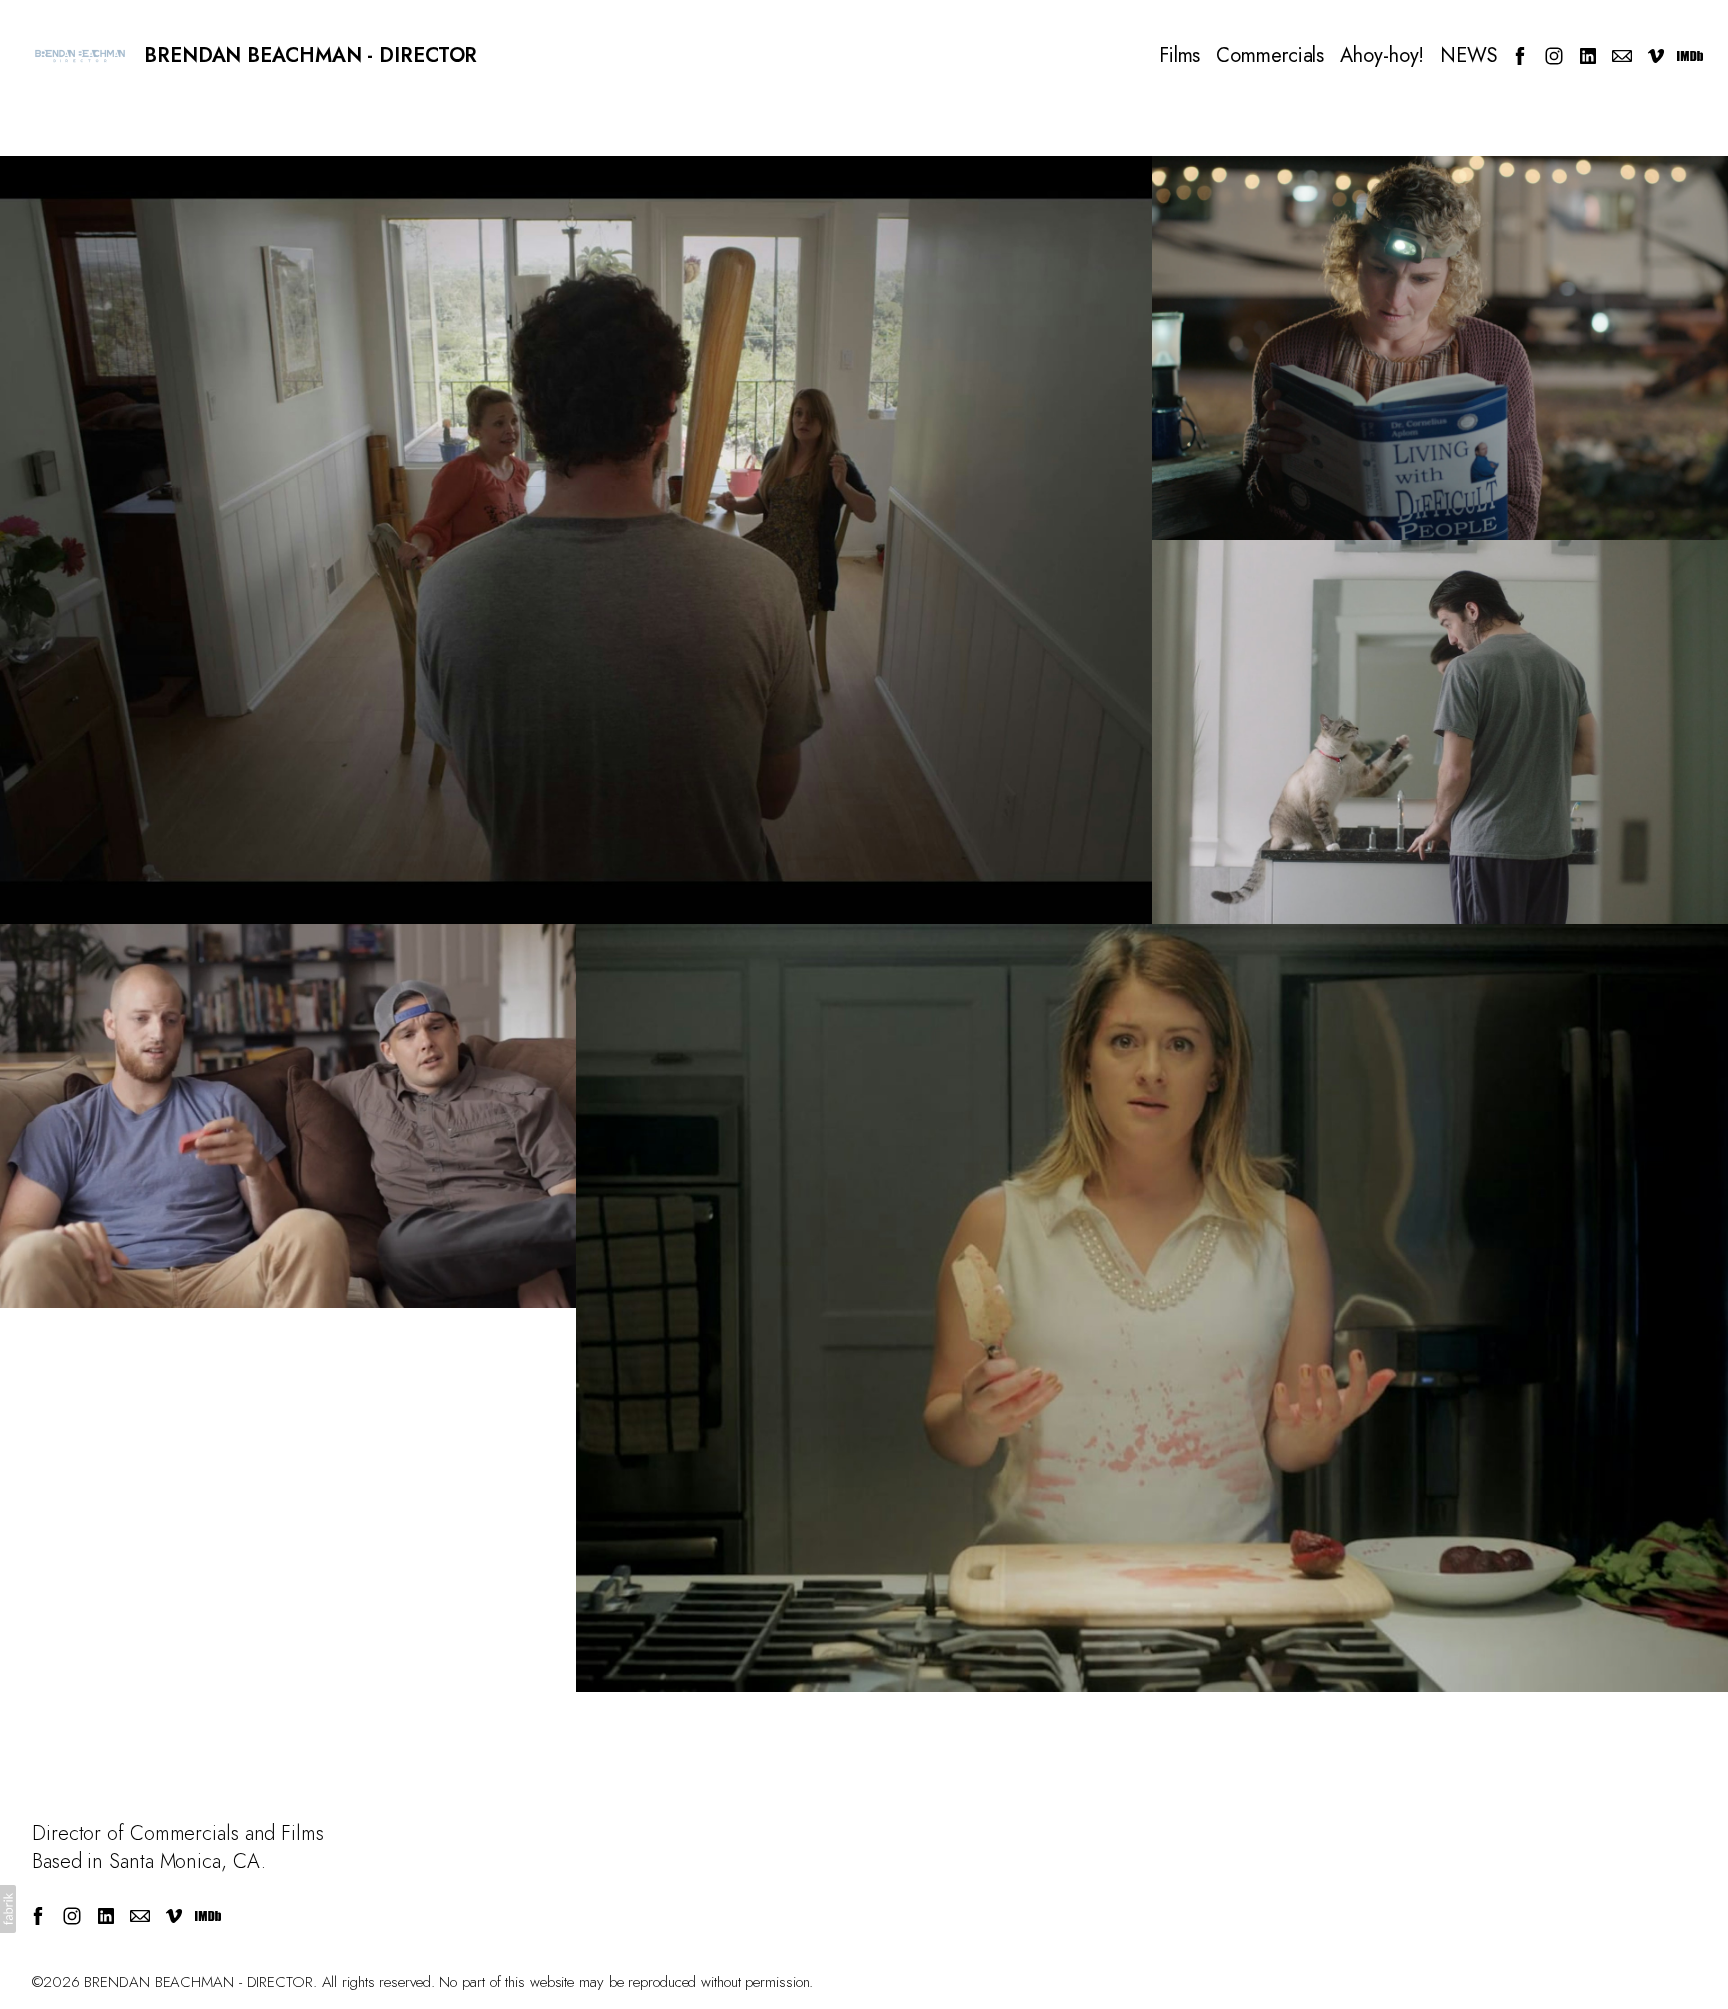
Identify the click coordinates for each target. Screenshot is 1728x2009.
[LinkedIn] (1588, 56)
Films (1180, 56)
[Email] (1622, 56)
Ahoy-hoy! (1382, 56)
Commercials (1270, 56)
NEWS (1469, 56)
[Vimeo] (1656, 56)
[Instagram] (1554, 56)
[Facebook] (1520, 56)
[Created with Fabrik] (8, 1909)
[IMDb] (1690, 56)
